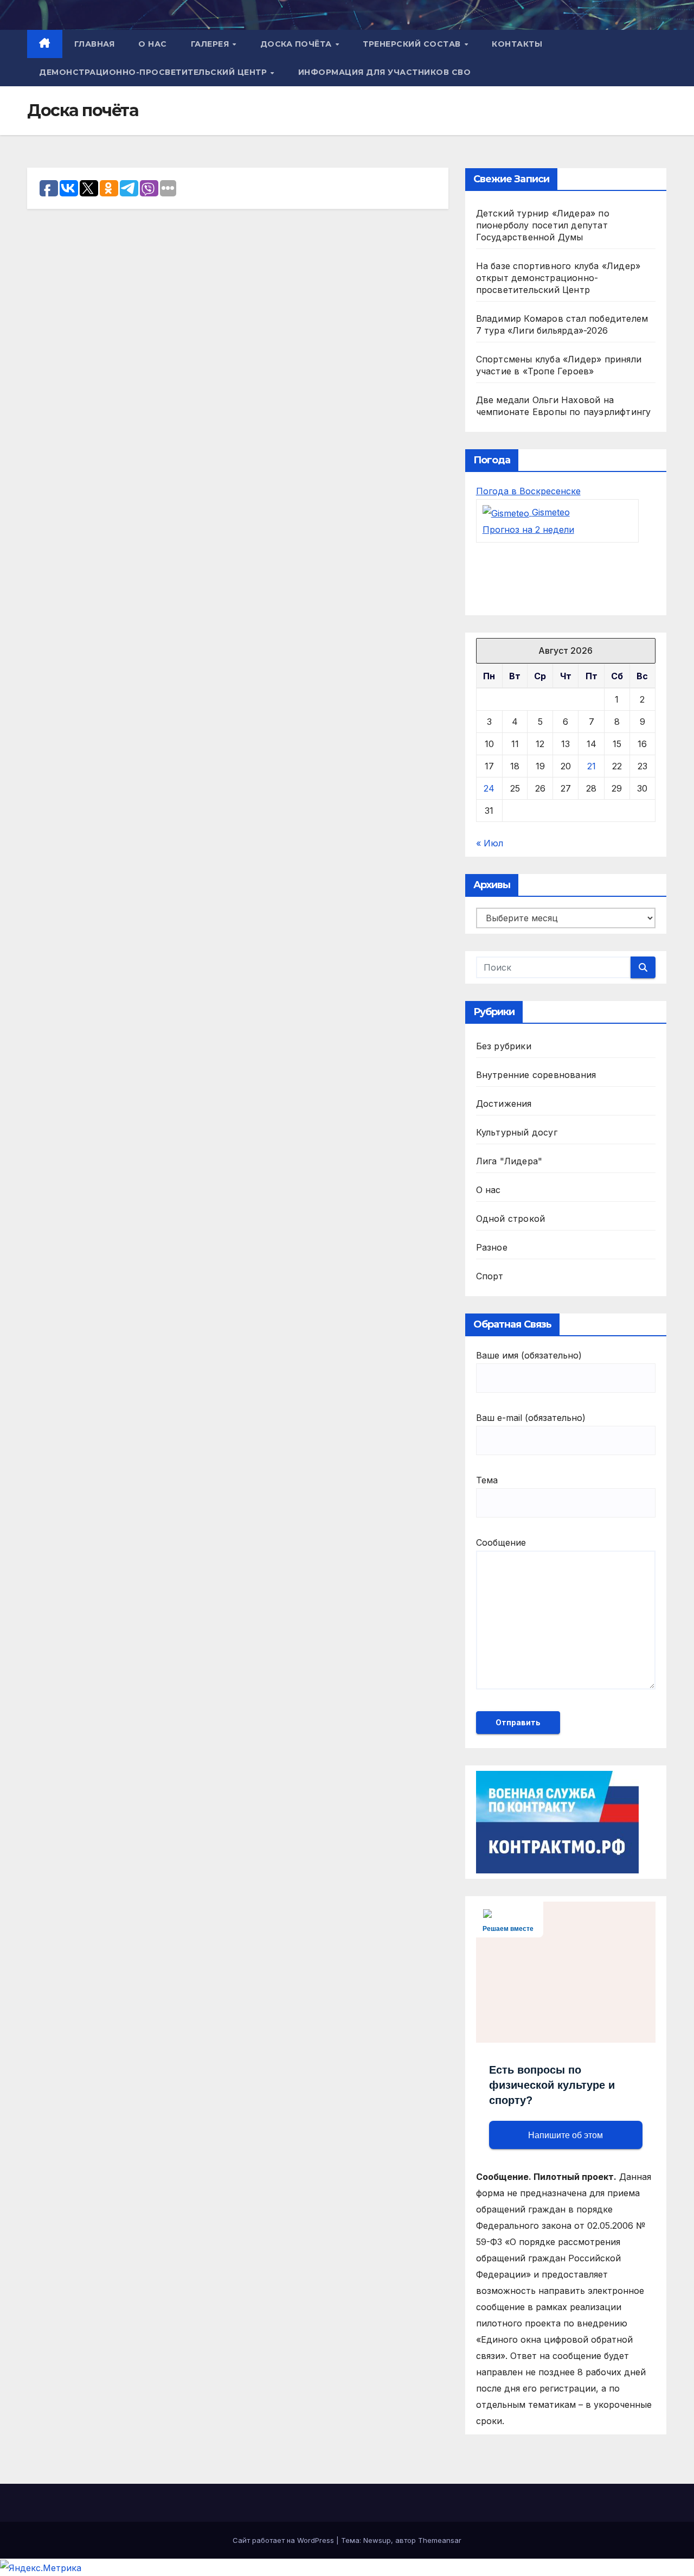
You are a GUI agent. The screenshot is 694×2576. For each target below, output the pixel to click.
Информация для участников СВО (385, 72)
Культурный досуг (517, 1132)
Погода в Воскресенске (528, 491)
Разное (492, 1247)
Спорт (490, 1276)
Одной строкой (511, 1219)
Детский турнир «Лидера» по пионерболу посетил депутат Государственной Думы (543, 225)
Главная (95, 44)
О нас (153, 44)
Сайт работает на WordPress (284, 2540)
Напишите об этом (566, 2135)
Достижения (504, 1104)
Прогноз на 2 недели (528, 530)
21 (592, 766)
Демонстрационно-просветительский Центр (154, 72)
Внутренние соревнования (536, 1075)
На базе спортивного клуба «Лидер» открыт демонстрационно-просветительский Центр (558, 278)
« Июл (490, 843)
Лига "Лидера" (509, 1161)
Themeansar (440, 2540)
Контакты (517, 44)
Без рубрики (504, 1046)
